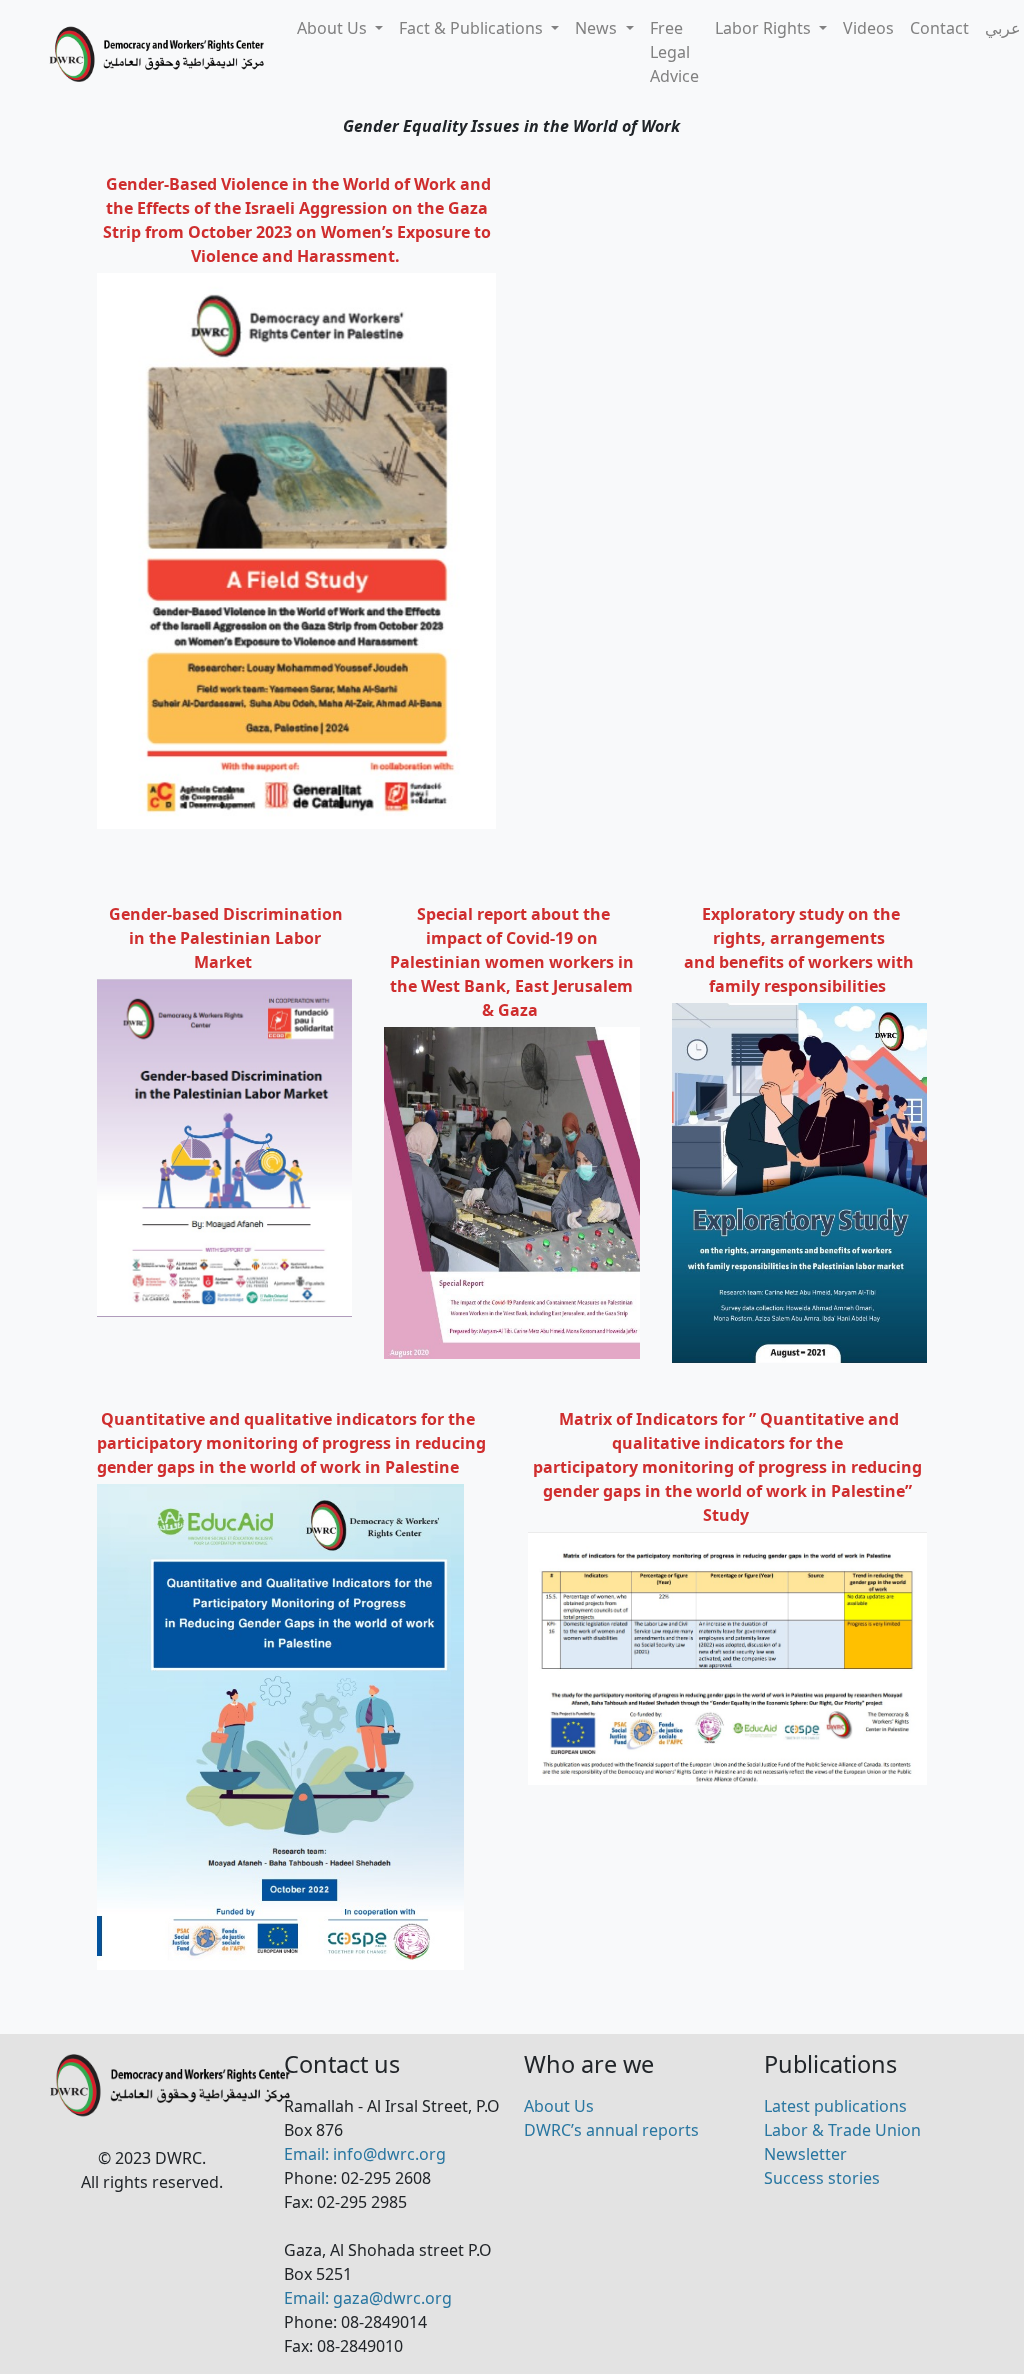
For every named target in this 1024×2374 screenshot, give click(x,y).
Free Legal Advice (674, 52)
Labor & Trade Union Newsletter (842, 2142)
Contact (939, 28)
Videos (868, 28)
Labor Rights (765, 28)
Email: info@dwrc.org (365, 2154)
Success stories (822, 2178)
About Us (334, 28)
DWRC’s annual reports (611, 2130)
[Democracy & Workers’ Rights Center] (158, 55)
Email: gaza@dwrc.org (368, 2298)
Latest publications (835, 2106)
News (598, 28)
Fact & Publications (473, 28)
